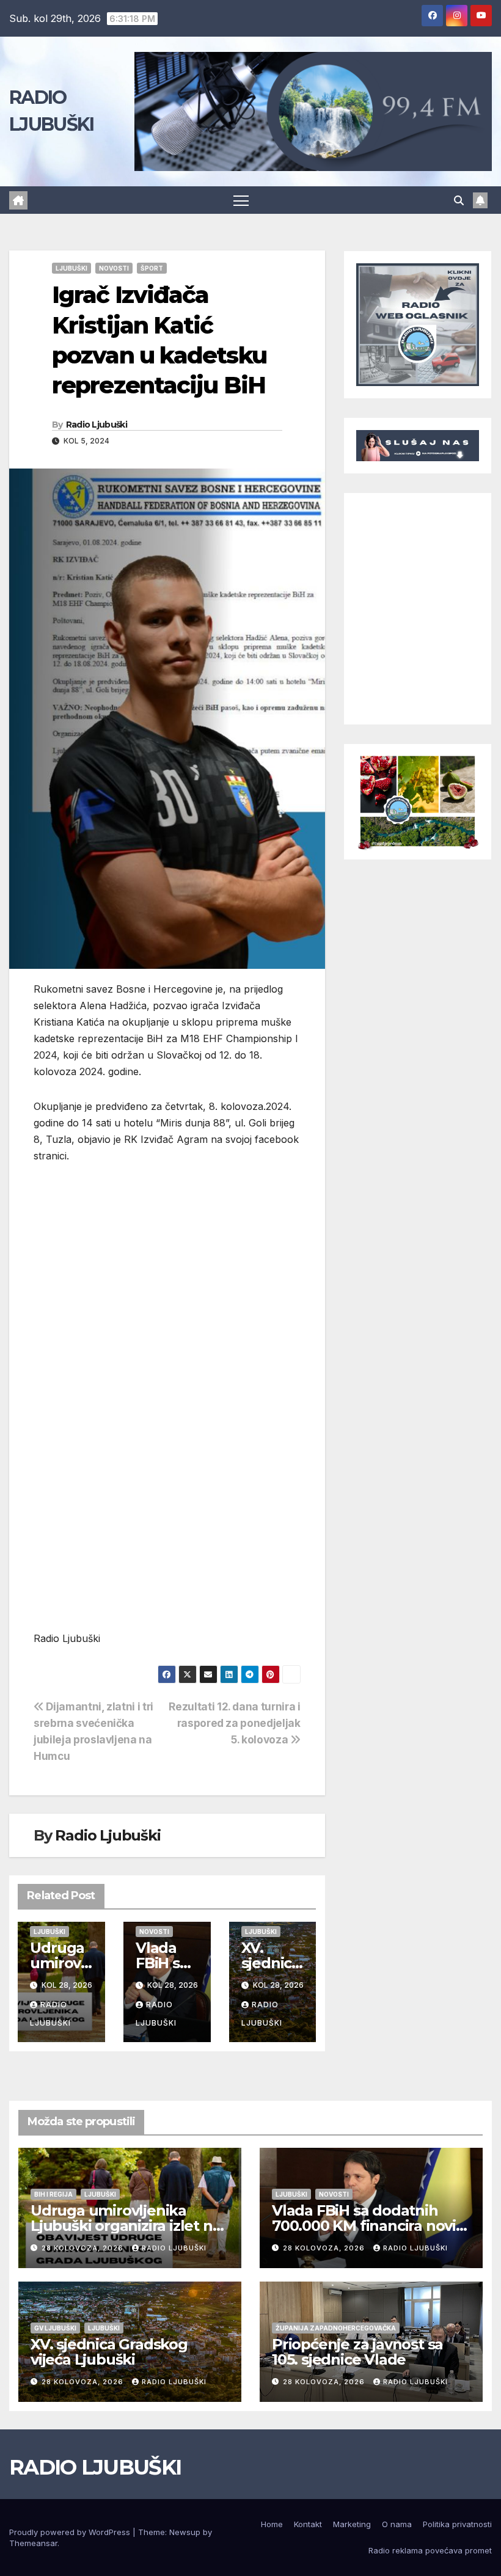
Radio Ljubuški (97, 425)
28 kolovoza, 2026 (84, 2248)
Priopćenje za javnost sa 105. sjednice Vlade (357, 2352)
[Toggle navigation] (241, 200)
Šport (152, 268)
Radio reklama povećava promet (430, 2550)
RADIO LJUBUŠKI (95, 2467)
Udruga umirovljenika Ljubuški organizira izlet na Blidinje (126, 2226)
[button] (459, 200)
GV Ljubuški (55, 2328)
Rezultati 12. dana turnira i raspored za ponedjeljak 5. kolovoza (234, 1723)
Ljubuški (71, 268)
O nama (397, 2524)
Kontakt (308, 2524)
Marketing (352, 2524)
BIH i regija (53, 2194)
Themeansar (33, 2543)
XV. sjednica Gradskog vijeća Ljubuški (109, 2352)
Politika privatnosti (457, 2524)
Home (272, 2524)
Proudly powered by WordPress (71, 2532)
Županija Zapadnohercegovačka (336, 2328)
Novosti (114, 268)
